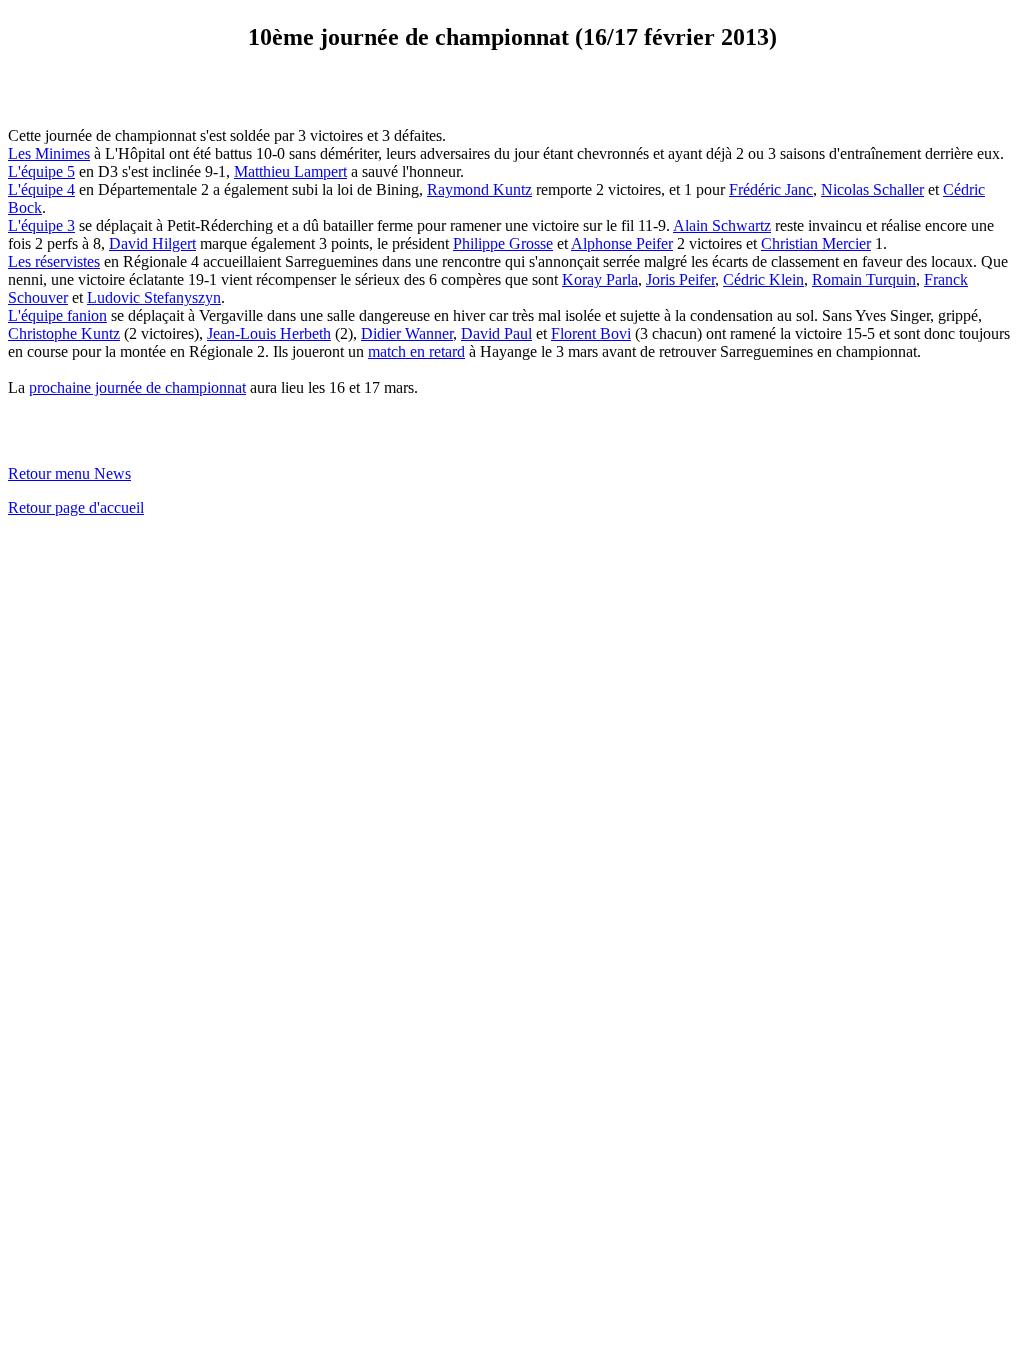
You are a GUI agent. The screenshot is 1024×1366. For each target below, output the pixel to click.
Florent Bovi (591, 333)
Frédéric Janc (771, 189)
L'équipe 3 (41, 225)
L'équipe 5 (41, 171)
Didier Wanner (407, 333)
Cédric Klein (763, 279)
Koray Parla (600, 279)
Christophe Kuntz (64, 333)
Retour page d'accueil (76, 507)
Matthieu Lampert (290, 171)
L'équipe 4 (41, 189)
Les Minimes (49, 153)
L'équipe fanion (57, 315)
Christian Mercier (816, 243)
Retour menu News (69, 473)
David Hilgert (152, 243)
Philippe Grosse (503, 243)
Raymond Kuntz (479, 189)
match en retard (416, 351)
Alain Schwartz (722, 225)
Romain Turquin (864, 279)
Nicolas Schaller (872, 189)
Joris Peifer (680, 279)
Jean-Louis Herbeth (269, 333)
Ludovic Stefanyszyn (154, 297)
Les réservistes (54, 261)
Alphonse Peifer (622, 243)
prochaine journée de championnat (137, 387)
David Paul (496, 333)
